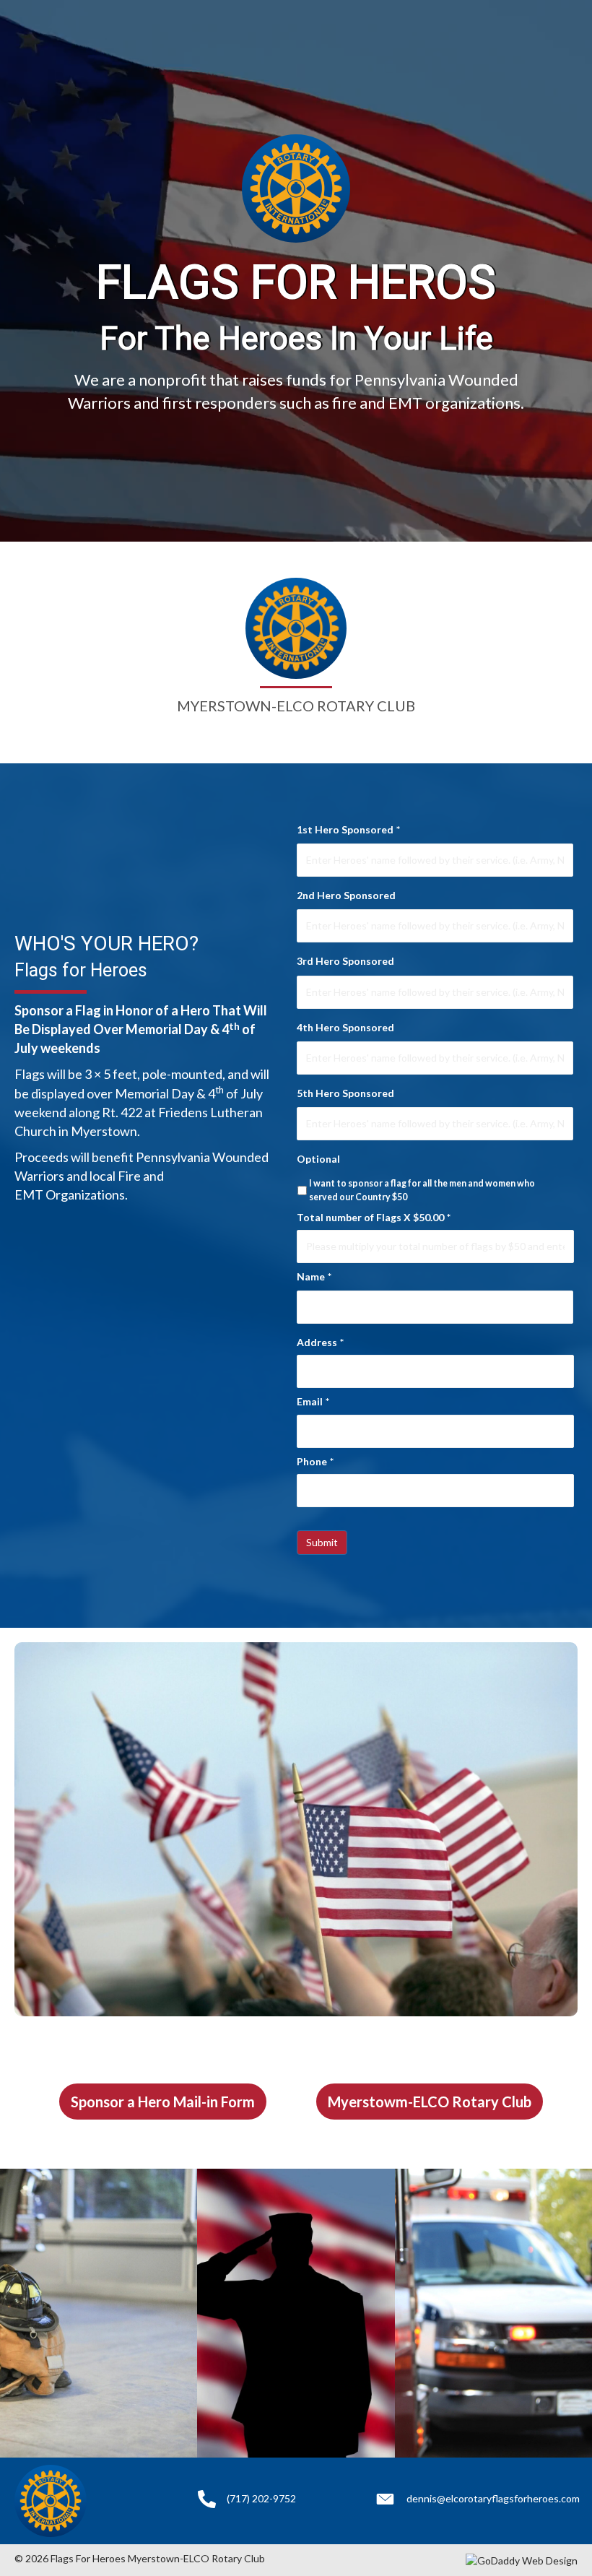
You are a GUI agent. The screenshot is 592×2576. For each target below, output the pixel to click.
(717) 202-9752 (261, 2498)
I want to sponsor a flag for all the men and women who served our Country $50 (422, 1190)
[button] (163, 2102)
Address (320, 1342)
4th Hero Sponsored (345, 1027)
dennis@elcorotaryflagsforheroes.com (493, 2498)
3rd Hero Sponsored (345, 961)
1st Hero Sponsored (348, 829)
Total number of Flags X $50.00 (374, 1217)
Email (313, 1401)
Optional (318, 1159)
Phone (315, 1461)
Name (314, 1276)
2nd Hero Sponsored (346, 895)
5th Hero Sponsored (345, 1093)
